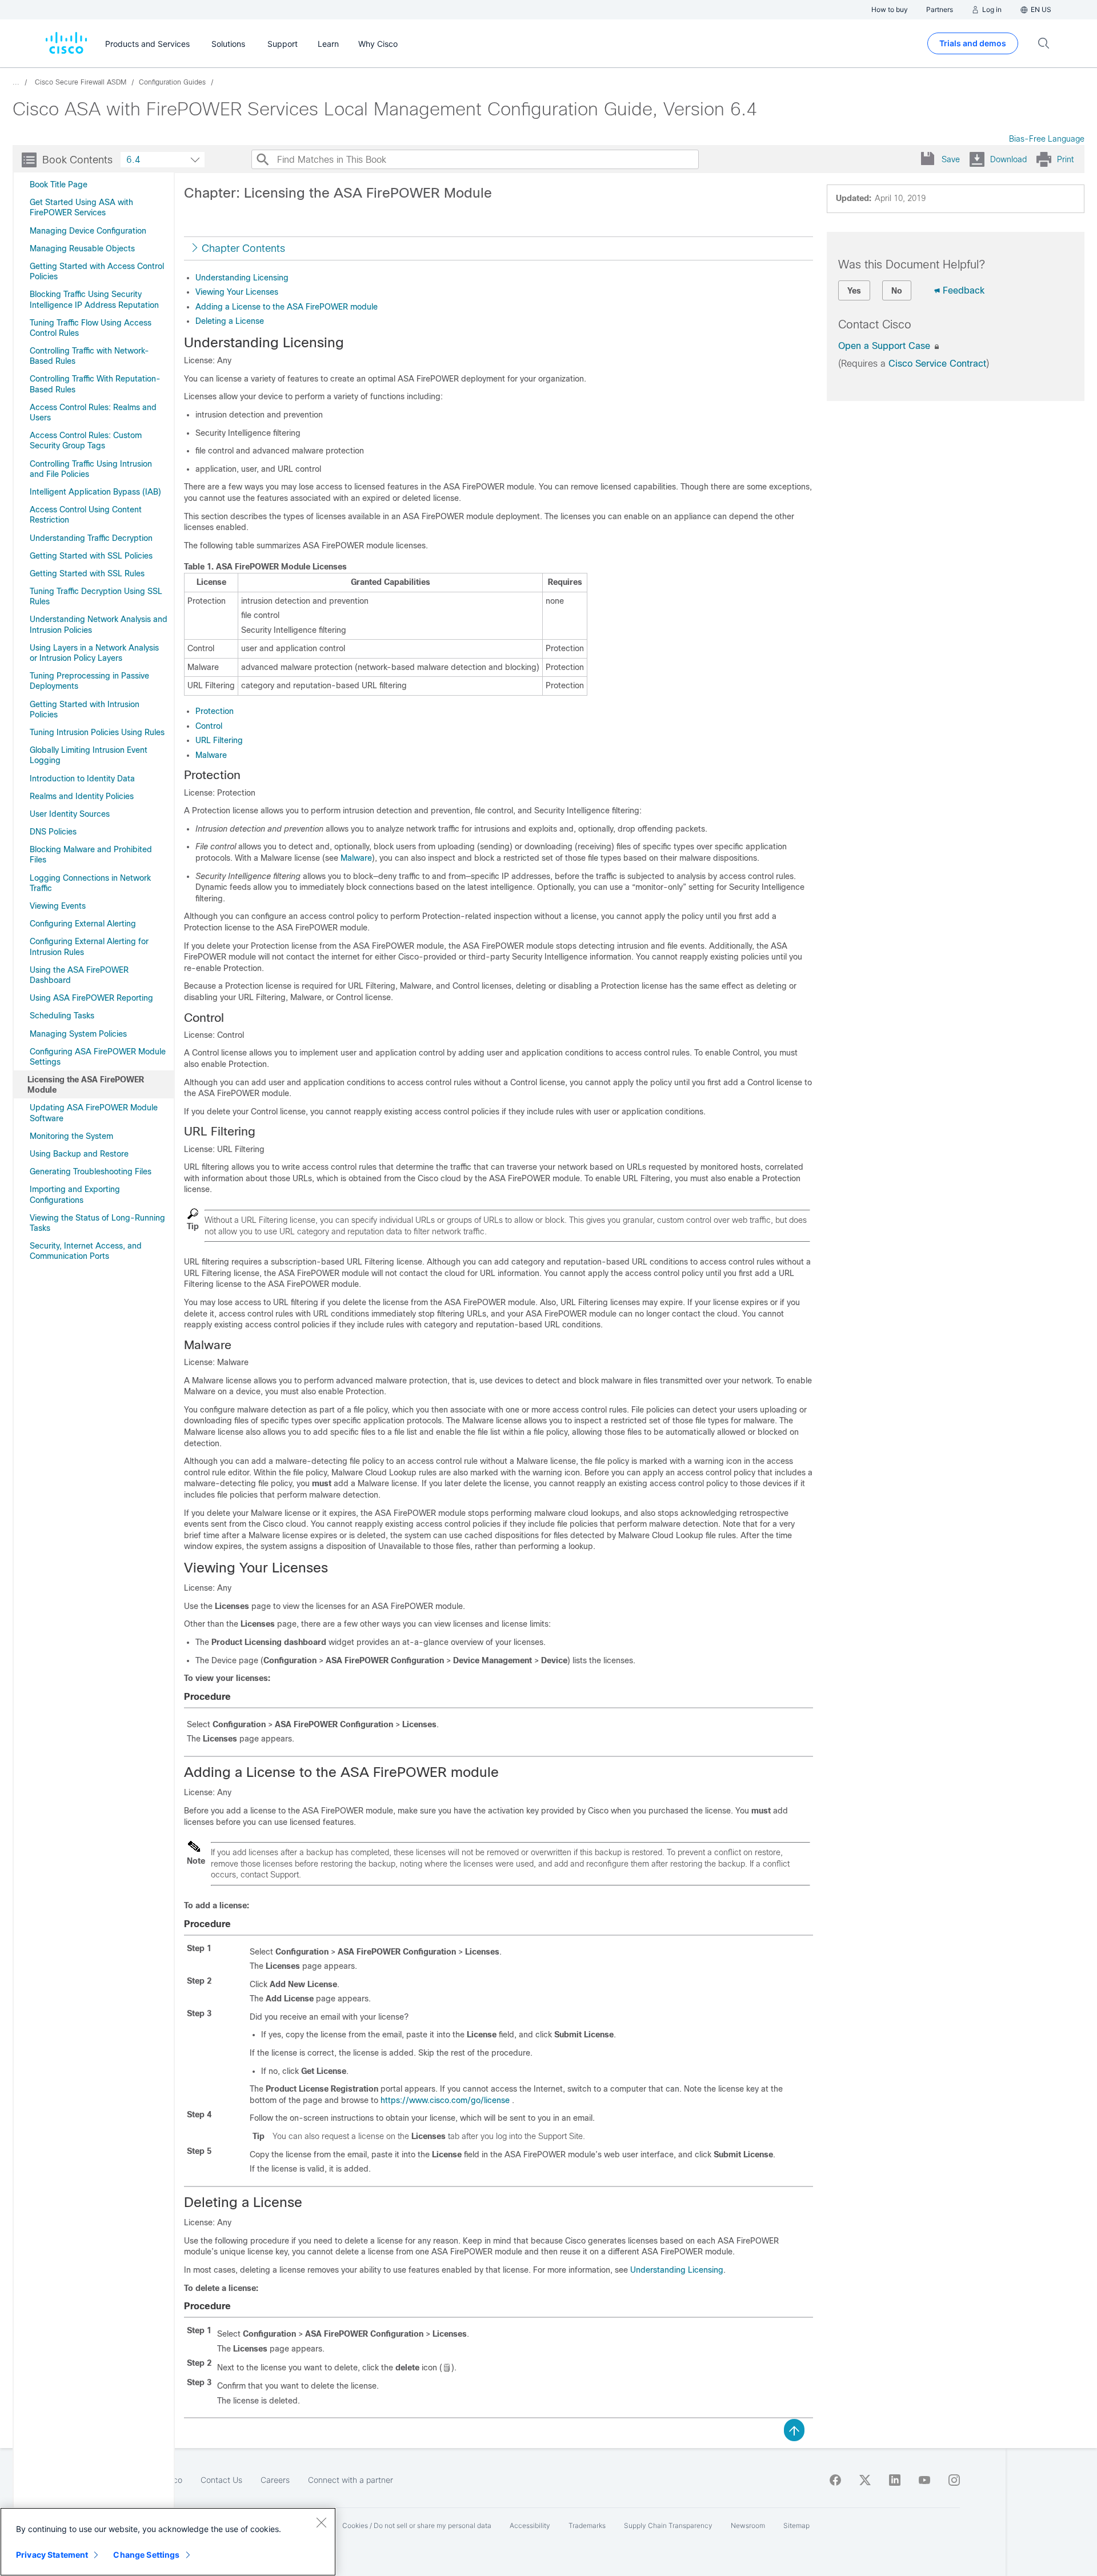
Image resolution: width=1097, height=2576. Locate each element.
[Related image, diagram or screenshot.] (447, 2368)
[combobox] (163, 160)
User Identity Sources (70, 814)
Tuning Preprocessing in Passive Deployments (89, 681)
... (16, 82)
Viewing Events (58, 906)
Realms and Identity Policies (82, 796)
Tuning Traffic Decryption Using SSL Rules (96, 596)
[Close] (321, 2522)
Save (951, 159)
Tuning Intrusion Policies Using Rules (97, 732)
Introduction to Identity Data (82, 779)
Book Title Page (59, 184)
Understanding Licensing (242, 278)
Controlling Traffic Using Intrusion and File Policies (91, 469)
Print (1065, 159)
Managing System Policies (78, 1034)
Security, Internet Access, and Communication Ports (86, 1251)
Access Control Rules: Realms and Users (93, 412)
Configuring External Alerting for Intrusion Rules (89, 946)
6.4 (133, 160)
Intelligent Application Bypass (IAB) (95, 492)
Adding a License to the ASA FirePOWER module (287, 307)
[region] (168, 2542)
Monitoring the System (71, 1136)
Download (1008, 159)
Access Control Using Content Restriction (86, 515)
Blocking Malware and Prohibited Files (91, 854)
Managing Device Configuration (88, 231)
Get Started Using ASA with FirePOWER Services (81, 207)
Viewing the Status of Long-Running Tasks (97, 1223)
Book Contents (77, 160)
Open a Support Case (886, 346)
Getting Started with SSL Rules (87, 573)
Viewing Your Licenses (237, 292)
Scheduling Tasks (62, 1016)
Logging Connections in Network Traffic (90, 883)
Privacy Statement (52, 2555)
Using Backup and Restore (79, 1154)
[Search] (262, 159)
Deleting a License (230, 321)
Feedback (964, 290)
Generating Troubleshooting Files (91, 1171)
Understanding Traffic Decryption (91, 538)
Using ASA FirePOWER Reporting (91, 998)
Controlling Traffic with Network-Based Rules (89, 356)
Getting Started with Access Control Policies (97, 271)
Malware (211, 755)
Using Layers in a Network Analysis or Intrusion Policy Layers (94, 653)
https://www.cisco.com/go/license (445, 2100)
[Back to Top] (794, 2429)
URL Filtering (219, 740)
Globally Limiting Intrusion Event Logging (89, 755)
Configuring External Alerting (83, 924)
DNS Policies (53, 832)
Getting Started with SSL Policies (91, 556)
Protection (215, 711)
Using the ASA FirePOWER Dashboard (79, 975)
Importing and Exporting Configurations (75, 1194)
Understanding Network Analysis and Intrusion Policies (99, 624)
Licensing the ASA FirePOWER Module (86, 1085)
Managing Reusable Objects (82, 248)
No (897, 291)
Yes (854, 291)
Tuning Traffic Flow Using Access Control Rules (91, 328)
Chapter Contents (243, 248)
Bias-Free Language (1047, 139)
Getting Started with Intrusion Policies (85, 709)
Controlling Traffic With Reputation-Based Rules (95, 384)
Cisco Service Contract (937, 364)
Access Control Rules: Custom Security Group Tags (86, 440)
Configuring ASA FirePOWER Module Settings (98, 1057)
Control (209, 726)
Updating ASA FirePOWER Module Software (94, 1113)
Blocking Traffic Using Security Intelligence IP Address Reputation (94, 299)
